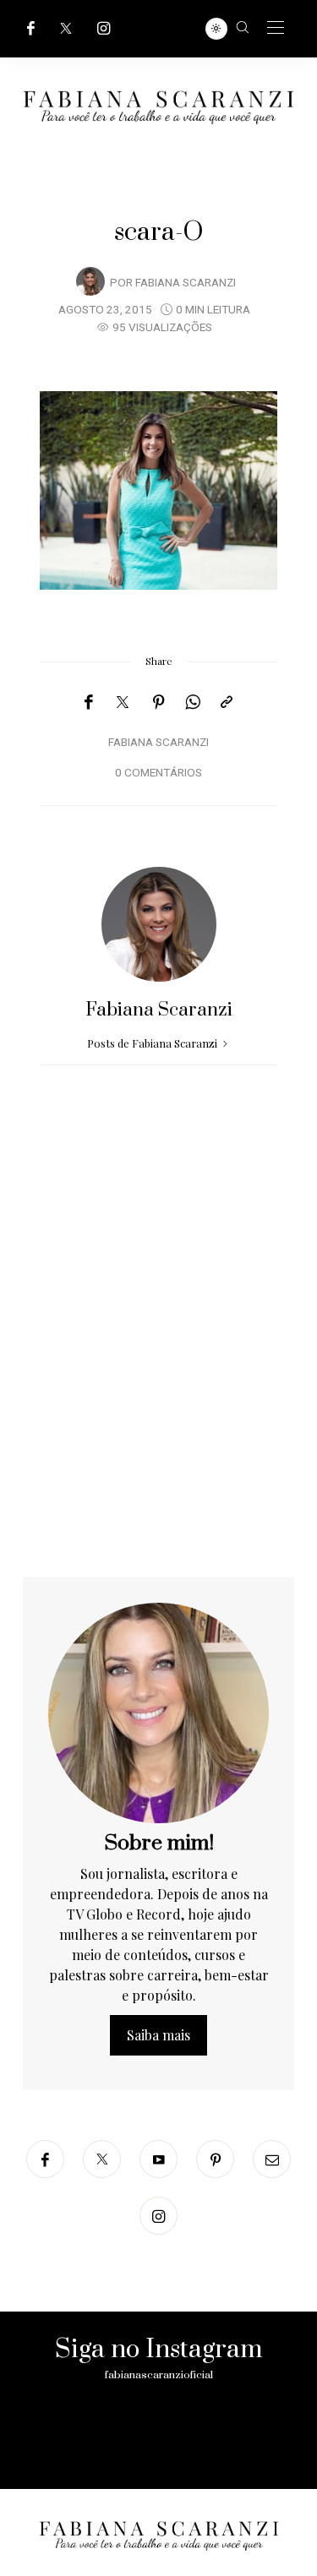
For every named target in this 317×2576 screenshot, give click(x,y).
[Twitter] (66, 28)
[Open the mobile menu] (276, 28)
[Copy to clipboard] (227, 702)
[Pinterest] (159, 702)
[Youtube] (158, 2159)
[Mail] (272, 2159)
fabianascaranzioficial (159, 2375)
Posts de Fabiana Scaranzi (153, 1043)
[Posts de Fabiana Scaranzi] (90, 281)
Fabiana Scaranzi (186, 283)
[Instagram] (104, 28)
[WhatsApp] (193, 702)
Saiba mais (158, 2035)
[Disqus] (158, 1361)
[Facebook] (31, 28)
